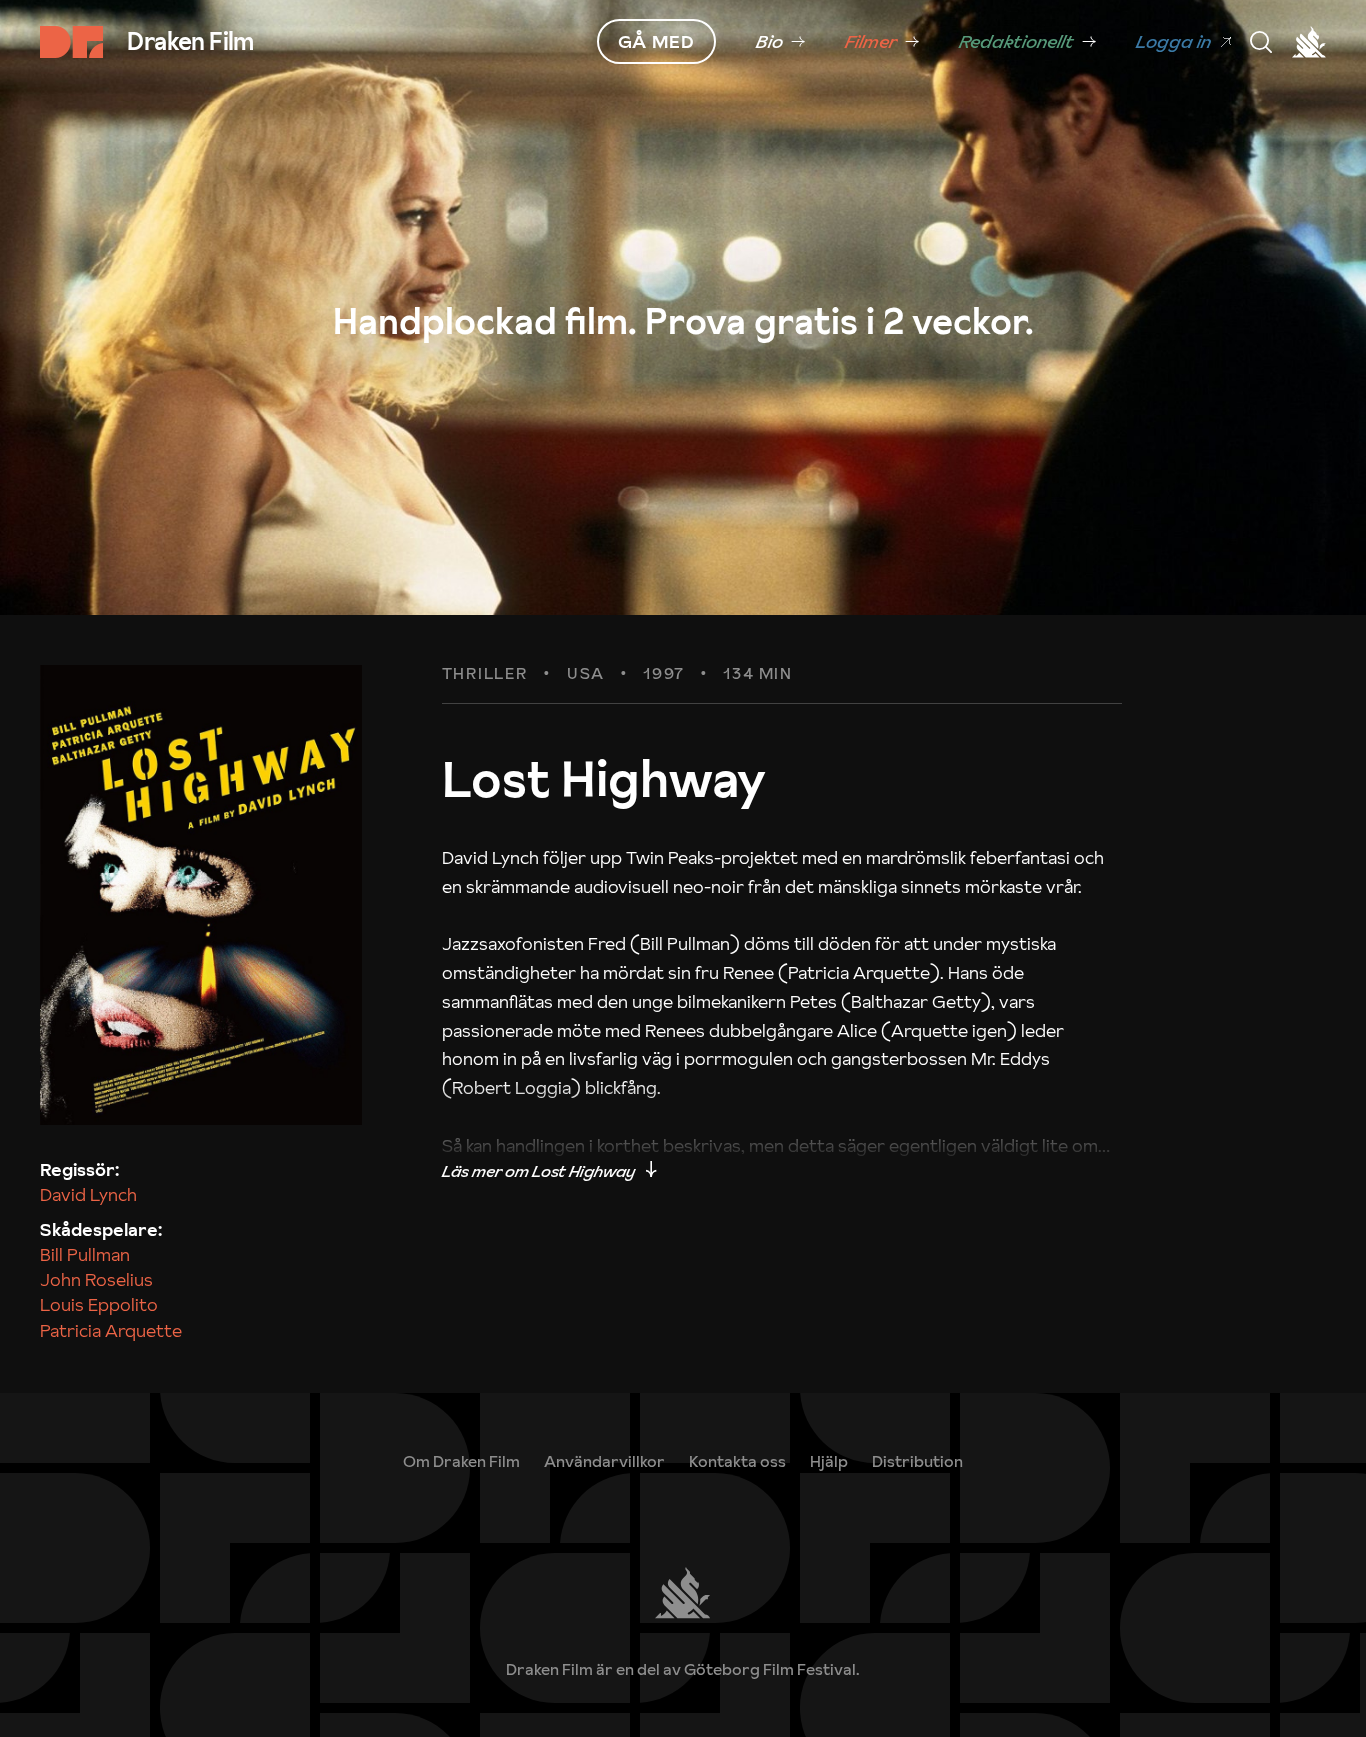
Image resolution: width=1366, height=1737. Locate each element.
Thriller (485, 674)
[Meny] (1261, 42)
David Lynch (88, 1194)
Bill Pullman (85, 1254)
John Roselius (96, 1279)
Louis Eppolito (99, 1304)
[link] (780, 42)
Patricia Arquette (111, 1330)
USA (586, 674)
